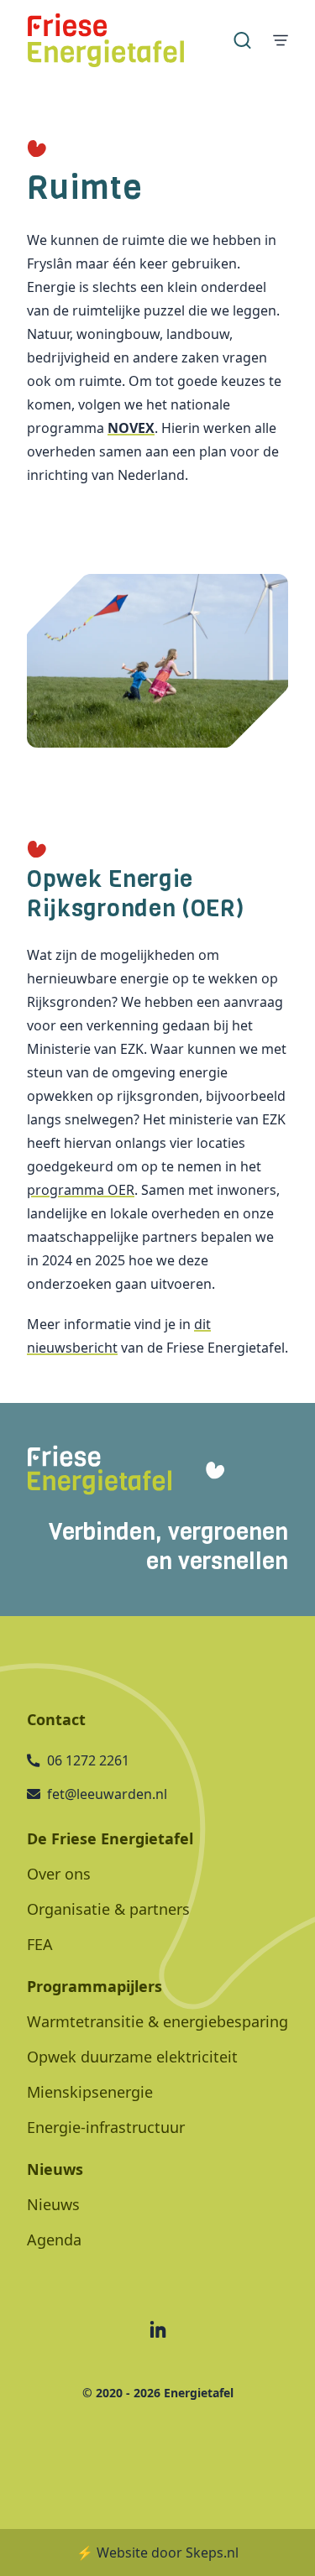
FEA (40, 1944)
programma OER (81, 1190)
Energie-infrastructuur (106, 2127)
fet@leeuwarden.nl (107, 1794)
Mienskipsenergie (90, 2092)
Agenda (54, 2240)
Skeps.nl (212, 2553)
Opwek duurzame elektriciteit (132, 2057)
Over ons (59, 1874)
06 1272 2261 (88, 1760)
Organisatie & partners (108, 1909)
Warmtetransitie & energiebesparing (157, 2021)
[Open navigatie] (281, 40)
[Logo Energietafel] (106, 40)
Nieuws (53, 2204)
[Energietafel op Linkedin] (158, 2329)
